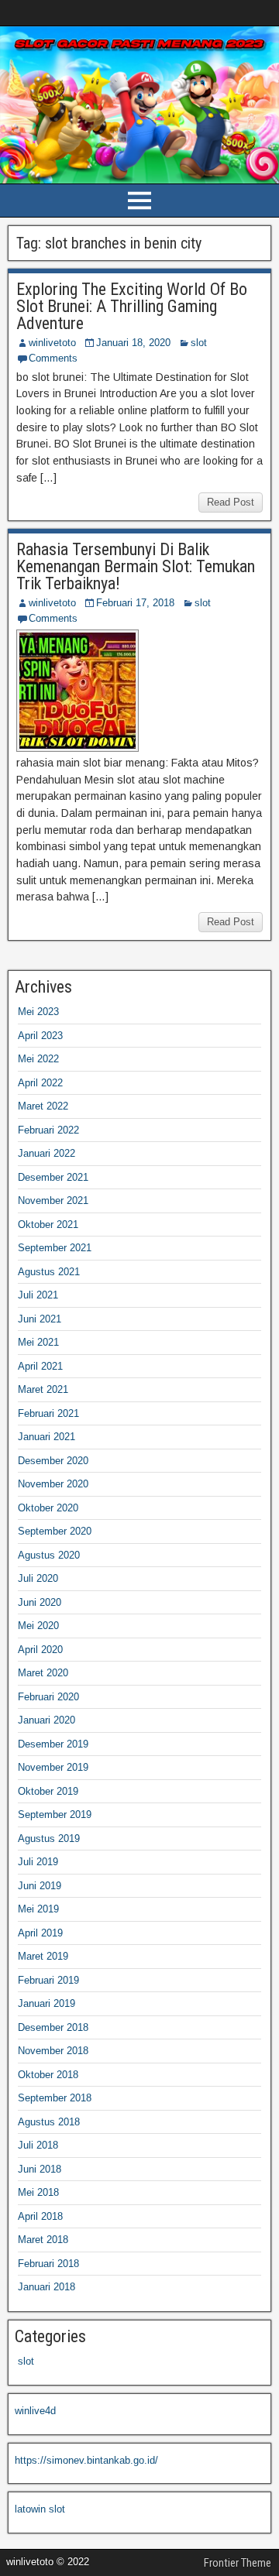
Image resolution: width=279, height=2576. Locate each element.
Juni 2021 (40, 1319)
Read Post (231, 502)
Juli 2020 (38, 1578)
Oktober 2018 (48, 2075)
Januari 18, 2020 (133, 343)
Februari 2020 (48, 1697)
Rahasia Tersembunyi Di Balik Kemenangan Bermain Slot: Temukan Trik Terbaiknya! (136, 566)
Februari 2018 (48, 2264)
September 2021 (55, 1248)
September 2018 (55, 2098)
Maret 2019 (43, 1956)
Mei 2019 (38, 1909)
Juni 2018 (40, 2169)
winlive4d (35, 2411)
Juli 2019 (38, 1862)
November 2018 (53, 2051)
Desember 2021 (53, 1177)
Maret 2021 (43, 1389)
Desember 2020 (53, 1461)
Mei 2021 (38, 1342)
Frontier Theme (238, 2563)
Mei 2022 (38, 1059)
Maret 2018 (43, 2240)
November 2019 (53, 1767)
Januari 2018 (46, 2287)
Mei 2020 (38, 1626)
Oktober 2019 (48, 1791)
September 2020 (55, 1531)
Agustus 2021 (49, 1272)
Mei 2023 (38, 1012)
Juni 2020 (40, 1602)
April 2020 (40, 1650)
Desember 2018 (53, 2027)
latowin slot (40, 2509)
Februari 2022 (48, 1130)
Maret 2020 (43, 1673)
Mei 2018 (38, 2192)
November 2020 (53, 1484)
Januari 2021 (46, 1437)
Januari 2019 (46, 2003)
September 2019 (55, 1815)
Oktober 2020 (48, 1508)
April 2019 (40, 1933)
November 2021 (53, 1201)
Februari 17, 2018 (135, 603)
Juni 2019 (40, 1886)
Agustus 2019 (49, 1839)
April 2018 (40, 2216)
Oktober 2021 (48, 1225)
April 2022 (40, 1083)
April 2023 (40, 1036)
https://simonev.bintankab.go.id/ (86, 2460)
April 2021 (40, 1366)
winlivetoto (52, 343)
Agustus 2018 (49, 2122)
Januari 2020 (46, 1720)
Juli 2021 (38, 1295)
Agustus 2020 (49, 1555)
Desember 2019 (53, 1744)
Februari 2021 (48, 1413)
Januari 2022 (46, 1153)
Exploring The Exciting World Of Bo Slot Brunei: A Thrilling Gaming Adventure (132, 306)
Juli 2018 (38, 2145)
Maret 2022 (43, 1106)
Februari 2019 (48, 1980)
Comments (53, 358)
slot (199, 343)
